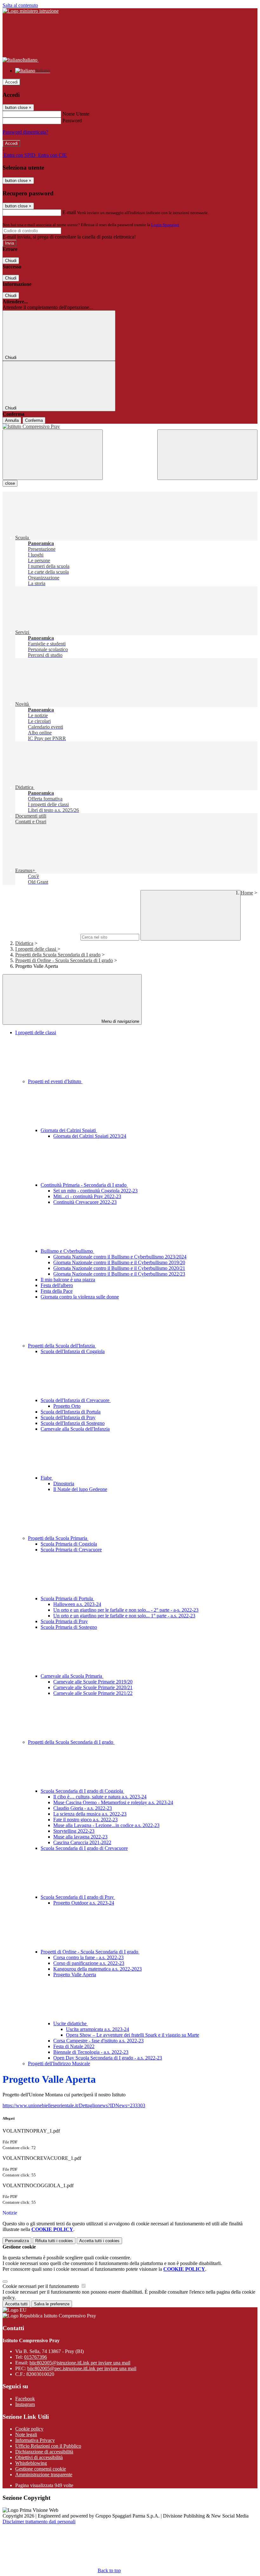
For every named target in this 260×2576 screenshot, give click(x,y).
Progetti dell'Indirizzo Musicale (59, 2063)
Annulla (12, 420)
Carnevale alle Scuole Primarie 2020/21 (93, 1687)
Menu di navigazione (120, 1021)
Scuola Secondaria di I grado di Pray (78, 1897)
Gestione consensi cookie (41, 2469)
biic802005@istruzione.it (80, 2363)
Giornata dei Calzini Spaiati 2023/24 (90, 1136)
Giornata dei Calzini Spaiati (69, 1130)
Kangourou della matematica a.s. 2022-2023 (97, 1969)
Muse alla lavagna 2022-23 (80, 1837)
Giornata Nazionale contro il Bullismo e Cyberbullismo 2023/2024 (120, 1257)
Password (72, 121)
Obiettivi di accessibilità (39, 2457)
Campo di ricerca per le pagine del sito (41, 937)
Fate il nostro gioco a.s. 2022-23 (85, 1820)
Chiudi (11, 261)
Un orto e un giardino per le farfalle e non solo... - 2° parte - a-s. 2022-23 (126, 1610)
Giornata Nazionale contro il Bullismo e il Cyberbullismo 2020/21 (119, 1268)
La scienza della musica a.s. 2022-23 (90, 1814)
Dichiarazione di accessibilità (44, 2452)
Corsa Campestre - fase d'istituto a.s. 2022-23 (98, 2041)
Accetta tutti (99, 2241)
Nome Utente (76, 114)
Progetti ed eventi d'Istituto (55, 1081)
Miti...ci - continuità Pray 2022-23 (87, 1196)
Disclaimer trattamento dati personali (39, 2522)
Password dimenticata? (25, 132)
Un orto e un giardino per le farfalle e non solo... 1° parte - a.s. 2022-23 (124, 1616)
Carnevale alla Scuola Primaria (72, 1676)
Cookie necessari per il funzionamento (41, 2286)
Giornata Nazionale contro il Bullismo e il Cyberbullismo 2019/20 (119, 1262)
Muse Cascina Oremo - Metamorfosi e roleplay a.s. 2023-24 (113, 1802)
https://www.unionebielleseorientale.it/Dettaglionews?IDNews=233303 (74, 2105)
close (10, 483)
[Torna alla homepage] (130, 427)
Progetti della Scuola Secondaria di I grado (58, 955)
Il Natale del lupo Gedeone (80, 1489)
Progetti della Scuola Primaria (58, 1538)
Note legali (26, 2434)
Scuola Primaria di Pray (64, 1621)
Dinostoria (64, 1484)
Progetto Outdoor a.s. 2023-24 (84, 1903)
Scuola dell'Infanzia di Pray (68, 1417)
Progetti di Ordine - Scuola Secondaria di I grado (64, 960)
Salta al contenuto (20, 5)
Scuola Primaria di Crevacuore (71, 1550)
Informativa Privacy (35, 2440)
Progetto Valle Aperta (75, 1975)
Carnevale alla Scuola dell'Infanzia (75, 1429)
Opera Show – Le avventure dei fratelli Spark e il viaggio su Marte (133, 2035)
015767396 (36, 2357)
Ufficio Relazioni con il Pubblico (48, 2446)
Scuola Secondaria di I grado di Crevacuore (84, 1848)
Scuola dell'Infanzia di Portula (71, 1412)
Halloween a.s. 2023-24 (77, 1604)
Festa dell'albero (57, 1285)
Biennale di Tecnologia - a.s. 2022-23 (91, 2052)
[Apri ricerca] (207, 455)
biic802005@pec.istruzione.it (82, 2368)
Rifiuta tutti (54, 2241)
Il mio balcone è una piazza (68, 1280)
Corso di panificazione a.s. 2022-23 (89, 1963)
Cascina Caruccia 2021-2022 (82, 1842)
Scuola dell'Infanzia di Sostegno (73, 1423)
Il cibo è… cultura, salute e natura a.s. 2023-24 (100, 1797)
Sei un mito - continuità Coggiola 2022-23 (95, 1191)
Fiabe (47, 1478)
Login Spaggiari (165, 225)
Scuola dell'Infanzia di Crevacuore (76, 1400)
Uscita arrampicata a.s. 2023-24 (97, 2029)
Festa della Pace (57, 1291)
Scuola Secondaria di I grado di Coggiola (82, 1791)
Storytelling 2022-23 (74, 1831)
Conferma (34, 420)
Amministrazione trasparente (44, 2475)
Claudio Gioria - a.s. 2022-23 (83, 1808)
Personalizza (17, 2241)
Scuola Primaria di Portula (67, 1598)
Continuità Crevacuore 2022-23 (85, 1202)
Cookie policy (29, 2429)
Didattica (24, 943)
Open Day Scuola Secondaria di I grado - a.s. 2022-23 (108, 2058)
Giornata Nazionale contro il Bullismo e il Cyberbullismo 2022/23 (119, 1274)
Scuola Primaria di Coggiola (69, 1544)
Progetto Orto (67, 1406)
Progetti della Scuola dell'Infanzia (62, 1346)
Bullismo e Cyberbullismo (67, 1251)
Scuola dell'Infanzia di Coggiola (73, 1351)
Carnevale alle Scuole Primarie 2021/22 (93, 1693)
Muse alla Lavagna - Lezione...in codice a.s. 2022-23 (106, 1825)
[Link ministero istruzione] (31, 11)
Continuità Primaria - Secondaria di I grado (84, 1185)
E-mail (69, 212)
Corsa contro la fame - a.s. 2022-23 (88, 1957)
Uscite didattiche (71, 2023)
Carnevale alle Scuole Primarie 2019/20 (93, 1682)
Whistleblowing (31, 2463)
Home (247, 893)
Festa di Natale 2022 (74, 2046)
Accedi (11, 82)
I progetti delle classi (36, 949)
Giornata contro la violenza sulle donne (80, 1297)
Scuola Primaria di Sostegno (69, 1627)
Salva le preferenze (52, 2304)
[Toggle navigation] (53, 455)
